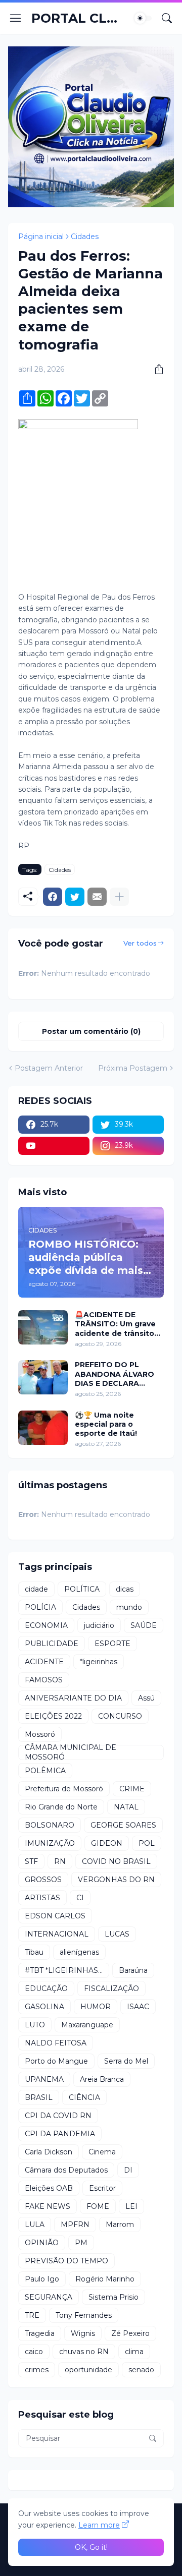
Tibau (34, 1952)
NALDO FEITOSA (56, 2043)
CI (80, 1898)
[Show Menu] (16, 18)
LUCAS (117, 1934)
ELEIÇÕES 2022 (53, 1716)
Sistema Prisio (113, 2297)
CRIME (132, 1789)
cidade (36, 1589)
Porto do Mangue (56, 2061)
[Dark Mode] (143, 18)
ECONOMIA (46, 1625)
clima (134, 2352)
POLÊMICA (45, 1771)
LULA (35, 2224)
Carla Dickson (49, 2152)
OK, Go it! (91, 2547)
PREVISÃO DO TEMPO (66, 2261)
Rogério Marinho (105, 2279)
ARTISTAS (42, 1898)
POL (147, 1843)
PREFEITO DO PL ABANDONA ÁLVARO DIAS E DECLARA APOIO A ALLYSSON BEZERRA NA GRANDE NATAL (116, 1374)
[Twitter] (75, 897)
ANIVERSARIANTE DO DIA (73, 1698)
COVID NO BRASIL (116, 1861)
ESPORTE (112, 1644)
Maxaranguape (87, 2025)
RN (60, 1861)
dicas (125, 1589)
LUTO (35, 2025)
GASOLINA (44, 2007)
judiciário (99, 1625)
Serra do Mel (126, 2061)
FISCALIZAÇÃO (111, 1988)
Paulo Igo (42, 2279)
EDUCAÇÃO (46, 1988)
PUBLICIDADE (52, 1644)
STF (31, 1861)
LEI (131, 2206)
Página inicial (41, 237)
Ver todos (140, 943)
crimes (37, 2370)
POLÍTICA (82, 1589)
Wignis (83, 2333)
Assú (146, 1698)
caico (34, 2352)
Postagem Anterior (49, 1068)
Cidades (85, 237)
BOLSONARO (50, 1825)
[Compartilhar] (155, 369)
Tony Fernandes (84, 2315)
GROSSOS (43, 1880)
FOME (98, 2206)
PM (81, 2243)
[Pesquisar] (167, 18)
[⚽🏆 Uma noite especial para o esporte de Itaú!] (43, 1428)
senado (141, 2370)
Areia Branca (102, 2079)
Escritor (102, 2188)
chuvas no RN (84, 2352)
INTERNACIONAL (57, 1934)
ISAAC (138, 2007)
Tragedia (40, 2333)
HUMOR (96, 2007)
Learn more (99, 2525)
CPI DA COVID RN (58, 2116)
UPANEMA (44, 2079)
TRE (32, 2315)
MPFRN (75, 2224)
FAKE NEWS (48, 2206)
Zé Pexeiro (130, 2333)
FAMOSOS (44, 1680)
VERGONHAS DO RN (116, 1880)
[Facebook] (53, 897)
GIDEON (107, 1843)
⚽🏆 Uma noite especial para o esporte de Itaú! (106, 1424)
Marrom (120, 2224)
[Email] (97, 897)
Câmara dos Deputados (66, 2170)
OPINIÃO (42, 2243)
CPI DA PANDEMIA (60, 2134)
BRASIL (39, 2097)
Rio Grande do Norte (61, 1807)
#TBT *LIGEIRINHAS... (64, 1970)
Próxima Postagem (133, 1068)
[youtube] (54, 1146)
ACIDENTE (44, 1662)
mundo (129, 1607)
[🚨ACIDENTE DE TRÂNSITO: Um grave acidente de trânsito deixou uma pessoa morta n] (43, 1327)
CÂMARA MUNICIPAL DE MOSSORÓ (71, 1752)
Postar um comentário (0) (91, 1031)
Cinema (102, 2152)
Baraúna (133, 1970)
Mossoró (40, 1734)
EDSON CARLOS (55, 1916)
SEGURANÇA (49, 2297)
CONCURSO (120, 1716)
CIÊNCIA (84, 2097)
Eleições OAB (49, 2188)
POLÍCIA (40, 1607)
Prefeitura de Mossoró (64, 1789)
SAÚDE (144, 1625)
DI (128, 2170)
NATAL (126, 1807)
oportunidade (88, 2370)
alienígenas (79, 1952)
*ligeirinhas (99, 1662)
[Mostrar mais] (119, 897)
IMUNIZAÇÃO (50, 1843)
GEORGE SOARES (123, 1825)
